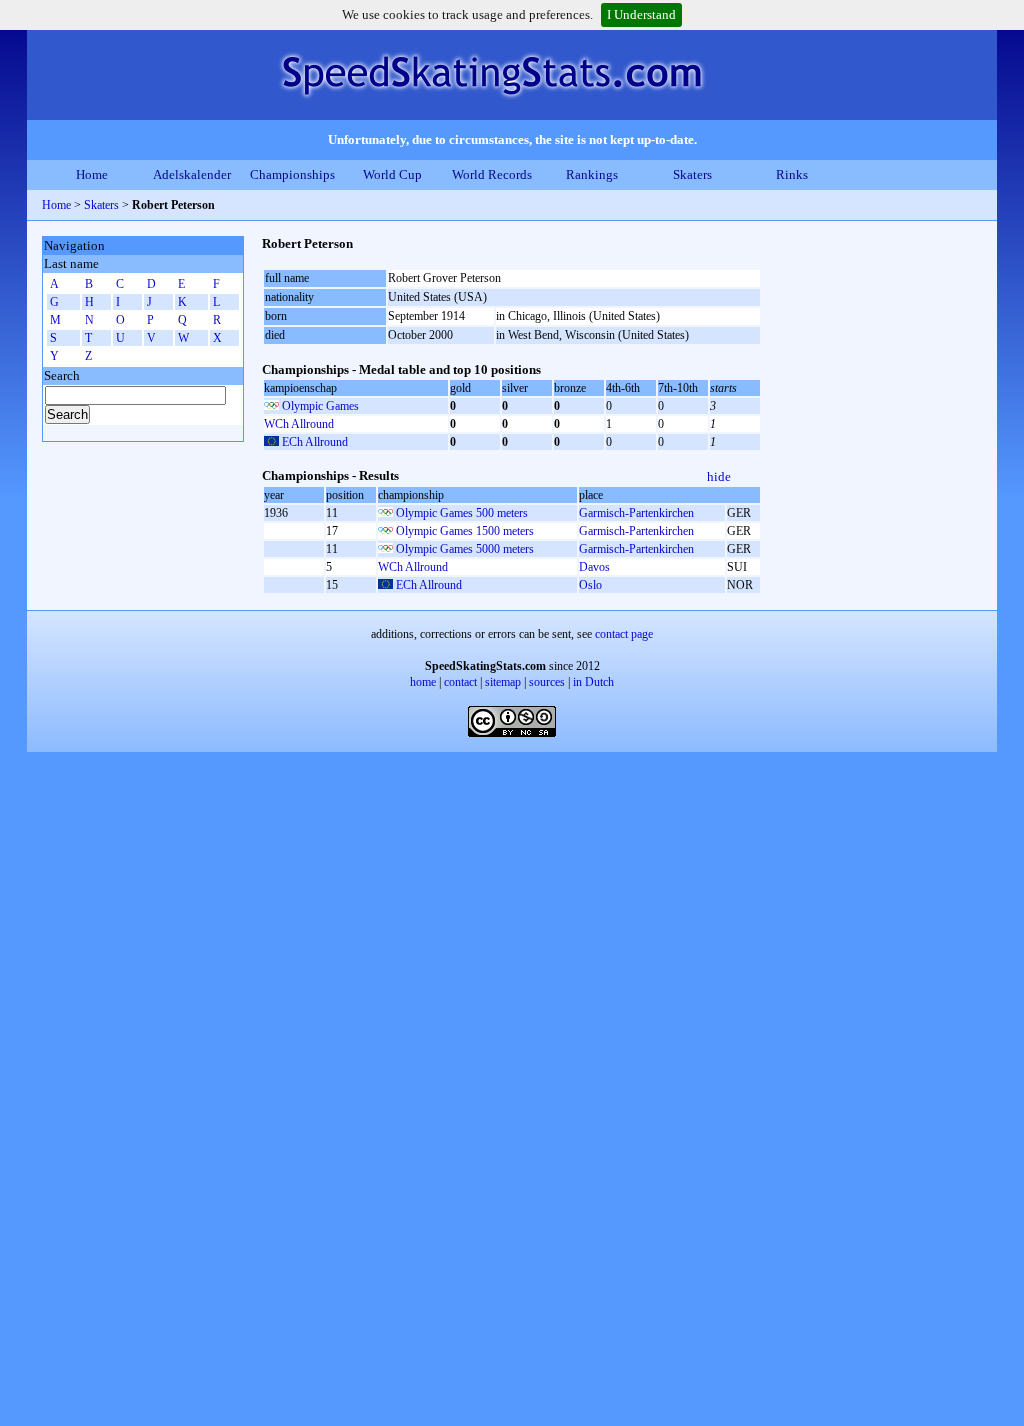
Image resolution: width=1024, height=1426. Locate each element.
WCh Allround (299, 424)
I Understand (641, 14)
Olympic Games (320, 406)
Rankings (592, 174)
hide (719, 476)
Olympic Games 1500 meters (465, 531)
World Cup (392, 174)
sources (547, 682)
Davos (594, 567)
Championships (292, 174)
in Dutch (593, 682)
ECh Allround (315, 442)
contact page (624, 634)
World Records (492, 174)
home (423, 682)
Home (92, 174)
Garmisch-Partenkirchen (636, 513)
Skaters (692, 174)
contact (460, 682)
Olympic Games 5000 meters (465, 549)
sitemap (503, 682)
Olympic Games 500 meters (462, 513)
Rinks (792, 174)
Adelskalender (192, 174)
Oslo (590, 585)
